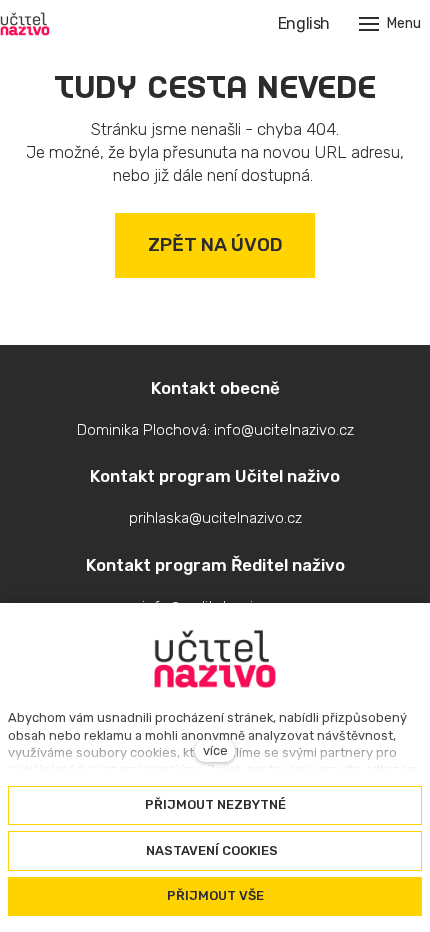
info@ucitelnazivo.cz (284, 430)
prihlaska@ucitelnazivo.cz (215, 518)
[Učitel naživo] (25, 24)
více (215, 750)
